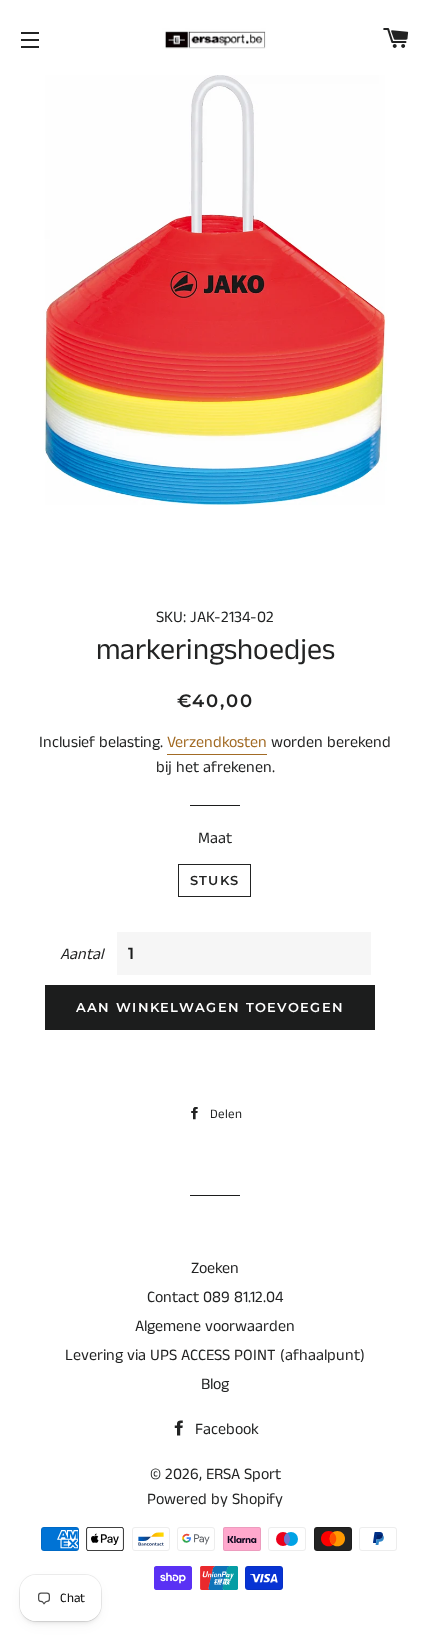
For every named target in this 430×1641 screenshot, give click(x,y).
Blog (215, 1384)
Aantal (81, 954)
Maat (215, 838)
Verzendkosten (217, 742)
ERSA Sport (243, 1474)
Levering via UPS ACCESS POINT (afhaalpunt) (215, 1355)
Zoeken (215, 1268)
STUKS (215, 880)
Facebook (225, 1429)
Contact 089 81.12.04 (215, 1297)
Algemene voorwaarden (215, 1326)
